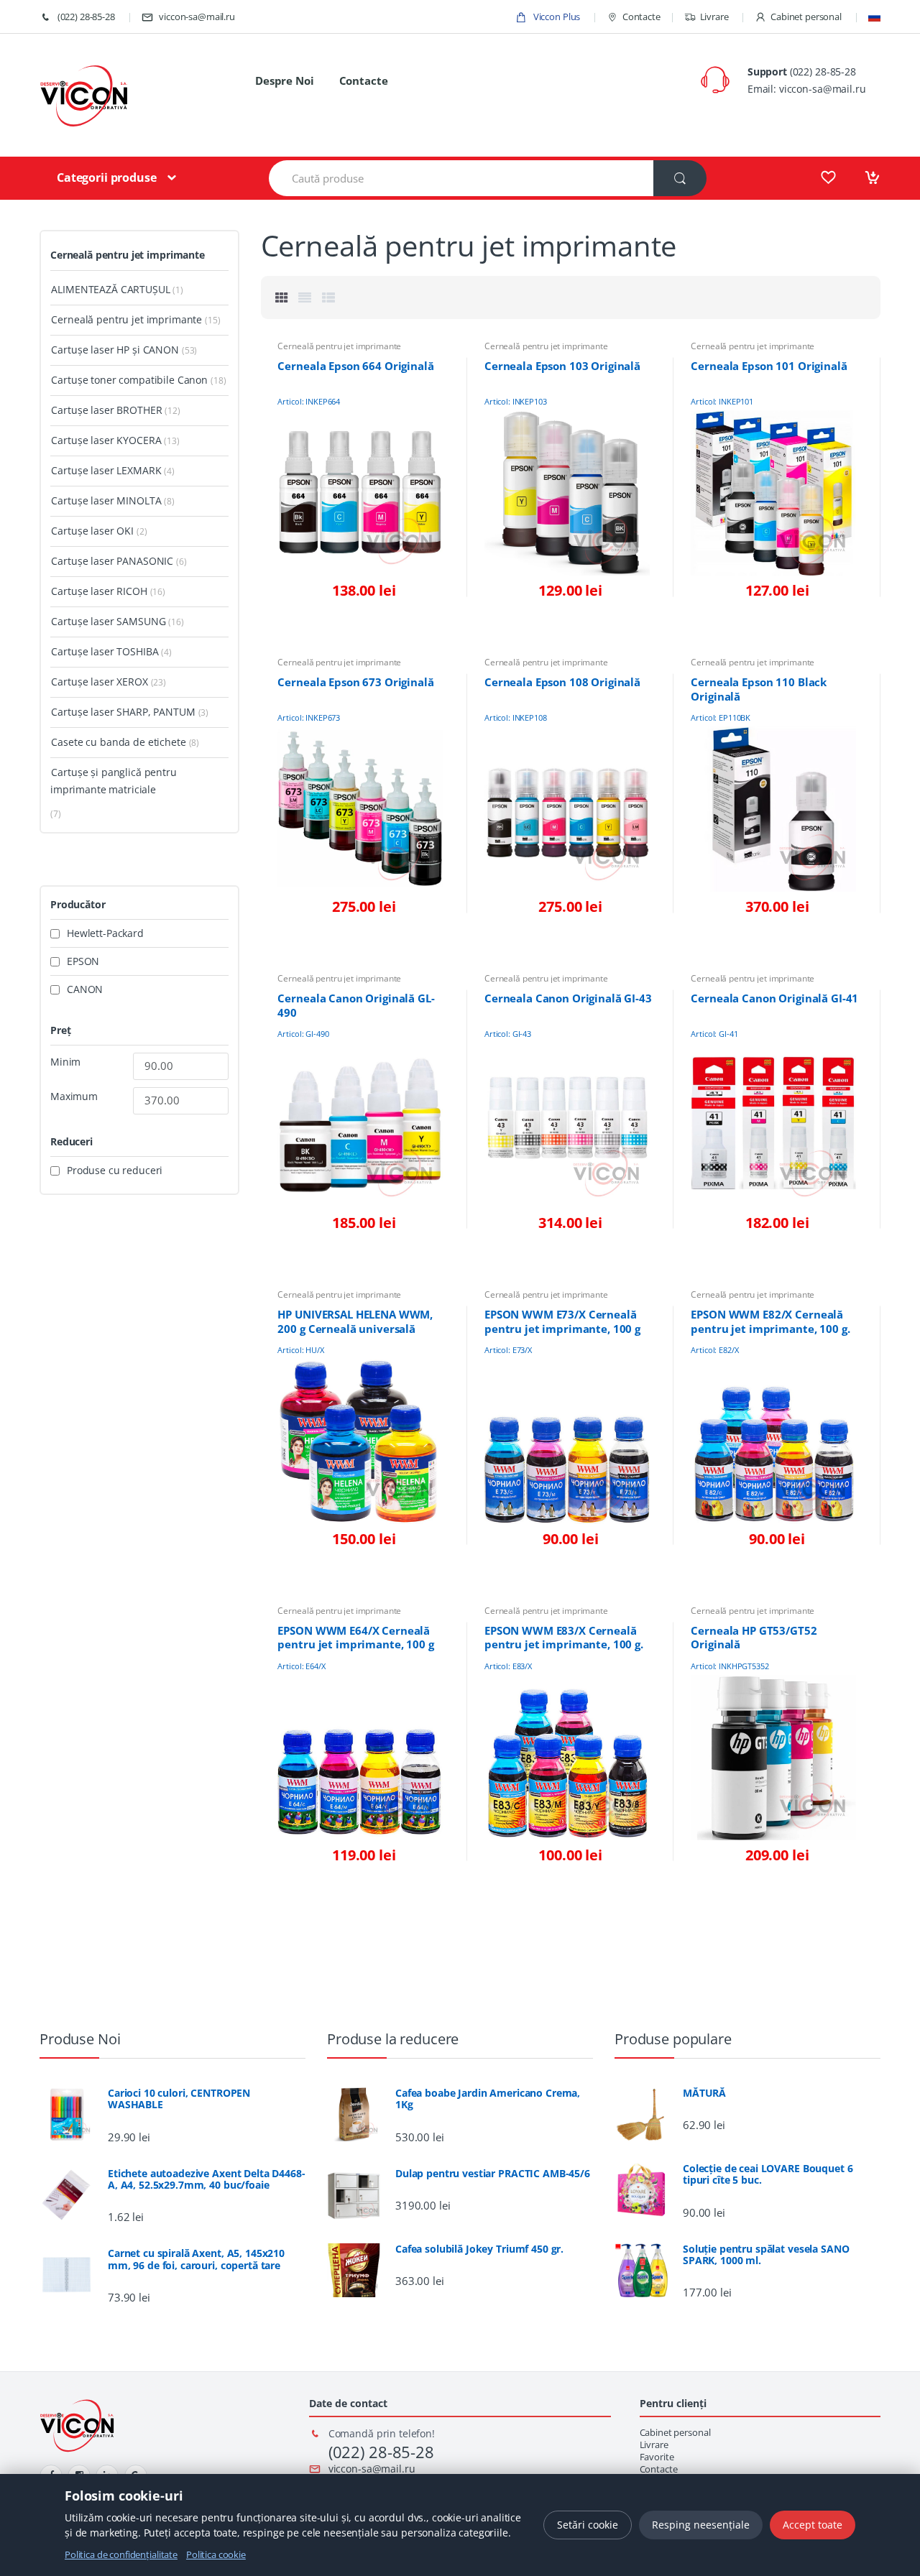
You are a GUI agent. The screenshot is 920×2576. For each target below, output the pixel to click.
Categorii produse (107, 177)
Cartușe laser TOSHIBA (105, 651)
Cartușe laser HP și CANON (115, 350)
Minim (65, 1062)
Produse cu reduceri (115, 1171)
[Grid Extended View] (305, 297)
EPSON (83, 961)
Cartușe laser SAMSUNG (108, 621)
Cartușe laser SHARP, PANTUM (123, 712)
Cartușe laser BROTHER (106, 410)
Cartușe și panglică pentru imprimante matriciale (114, 781)
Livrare (714, 17)
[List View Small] (328, 297)
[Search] (680, 178)
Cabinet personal (806, 17)
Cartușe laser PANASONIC (112, 561)
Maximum (74, 1097)
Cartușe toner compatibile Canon (129, 380)
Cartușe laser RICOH (99, 591)
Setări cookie (588, 2525)
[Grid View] (282, 297)
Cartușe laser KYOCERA (106, 440)
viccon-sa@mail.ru (197, 17)
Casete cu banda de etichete (118, 742)
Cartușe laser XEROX (99, 682)
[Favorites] (828, 177)
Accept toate (813, 2525)
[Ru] (874, 17)
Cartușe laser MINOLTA (106, 500)
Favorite (657, 2457)
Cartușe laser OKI (92, 531)
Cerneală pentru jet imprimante (339, 346)
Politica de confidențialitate (121, 2554)
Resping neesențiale (701, 2525)
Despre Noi (285, 80)
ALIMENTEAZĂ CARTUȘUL (110, 289)
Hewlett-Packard (105, 933)
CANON (85, 989)
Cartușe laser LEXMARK (106, 470)
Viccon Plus (556, 17)
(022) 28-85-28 (85, 17)
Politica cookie (216, 2554)
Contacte (641, 17)
